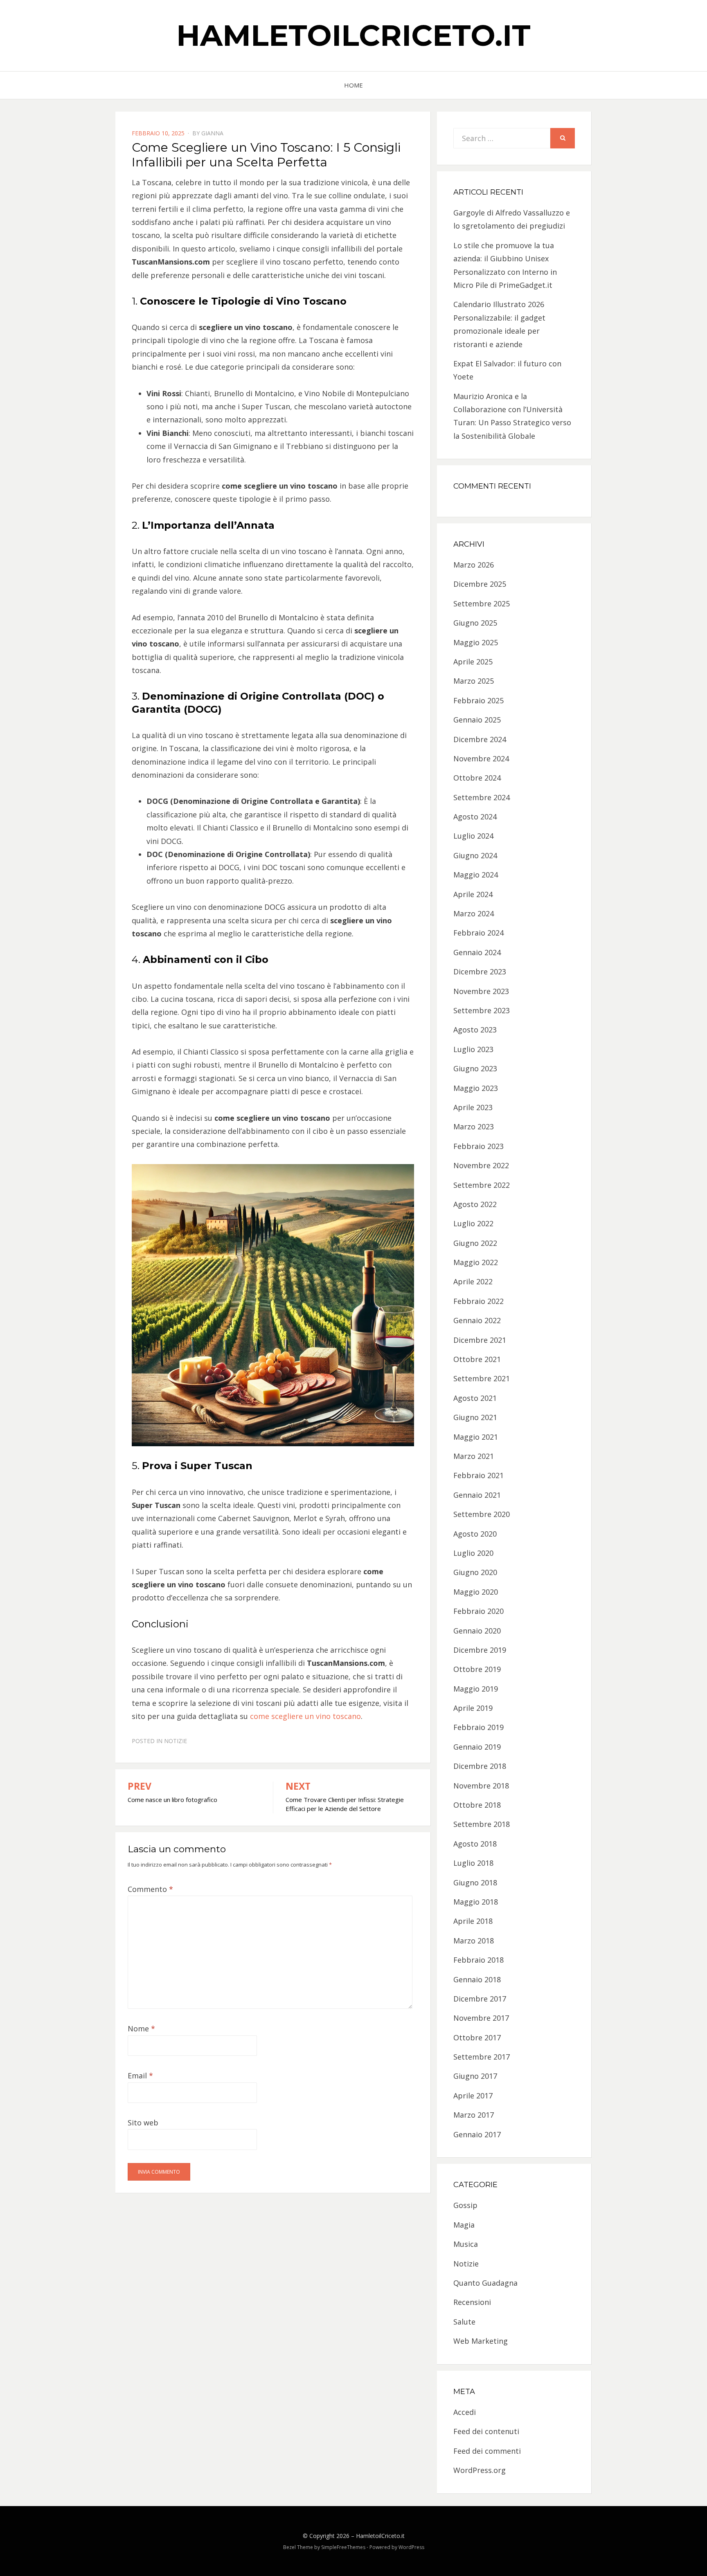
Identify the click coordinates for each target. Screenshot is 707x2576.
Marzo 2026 (474, 565)
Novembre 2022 (481, 1165)
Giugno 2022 (475, 1243)
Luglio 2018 (473, 1863)
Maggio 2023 (476, 1088)
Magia (464, 2225)
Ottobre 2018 (477, 1805)
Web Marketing (481, 2341)
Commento (150, 1889)
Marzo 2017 (474, 2115)
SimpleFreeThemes (343, 2547)
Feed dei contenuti (486, 2431)
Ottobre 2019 (477, 1669)
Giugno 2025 (475, 623)
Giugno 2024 (475, 855)
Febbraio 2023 (478, 1146)
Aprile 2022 (473, 1281)
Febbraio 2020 (478, 1611)
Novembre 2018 (481, 1786)
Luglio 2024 (473, 836)
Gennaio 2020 (477, 1631)
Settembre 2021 (482, 1378)
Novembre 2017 (481, 2018)
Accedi (465, 2412)
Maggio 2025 (476, 642)
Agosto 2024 (475, 817)
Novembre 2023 (481, 991)
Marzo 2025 (474, 681)
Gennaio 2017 (477, 2134)
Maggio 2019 (476, 1689)
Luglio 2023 (473, 1049)
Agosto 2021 (475, 1398)
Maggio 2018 (476, 1902)
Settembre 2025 (482, 604)
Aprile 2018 (473, 1921)
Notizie (176, 1741)
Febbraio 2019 (478, 1727)
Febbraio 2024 (478, 933)
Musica (466, 2244)
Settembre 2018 (482, 1824)
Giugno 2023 (475, 1068)
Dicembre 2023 (480, 972)
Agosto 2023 (475, 1030)
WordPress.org (480, 2470)
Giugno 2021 (475, 1417)
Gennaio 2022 (477, 1320)
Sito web (143, 2123)
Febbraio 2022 (478, 1301)
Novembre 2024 (481, 758)
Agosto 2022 (475, 1204)
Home (353, 85)
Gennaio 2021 (477, 1495)
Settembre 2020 (482, 1514)
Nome (141, 2028)
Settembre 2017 (482, 2057)
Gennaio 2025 (477, 720)
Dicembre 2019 (480, 1650)
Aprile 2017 (473, 2096)
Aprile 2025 (473, 662)
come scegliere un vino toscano (305, 1716)
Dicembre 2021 (480, 1340)
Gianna (212, 133)
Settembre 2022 (482, 1185)
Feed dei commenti (487, 2451)
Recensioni (472, 2302)
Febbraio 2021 (478, 1475)
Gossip (465, 2205)
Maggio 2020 (476, 1592)
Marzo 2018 (474, 1941)
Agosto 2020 (475, 1534)
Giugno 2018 (475, 1883)
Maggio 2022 (476, 1262)
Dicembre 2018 (480, 1766)
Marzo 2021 (474, 1456)
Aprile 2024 (473, 894)
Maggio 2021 (476, 1437)
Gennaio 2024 (477, 952)
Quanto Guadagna (485, 2283)
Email (140, 2076)
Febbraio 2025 (478, 700)
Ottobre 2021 (477, 1359)
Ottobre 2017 (477, 2037)
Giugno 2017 (475, 2076)
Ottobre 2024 (477, 778)
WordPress (411, 2547)
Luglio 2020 (473, 1553)
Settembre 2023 (482, 1010)
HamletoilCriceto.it (353, 35)
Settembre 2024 (482, 797)
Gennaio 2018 (477, 1979)
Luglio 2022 (473, 1223)
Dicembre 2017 (480, 1999)
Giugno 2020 (475, 1572)
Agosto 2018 (475, 1844)
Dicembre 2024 (480, 739)
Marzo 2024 (474, 913)
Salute (464, 2322)
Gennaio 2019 (477, 1747)
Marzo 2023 (474, 1126)
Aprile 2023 (473, 1107)
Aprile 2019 (473, 1708)
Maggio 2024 (476, 875)
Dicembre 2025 (480, 584)
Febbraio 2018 (478, 1960)
